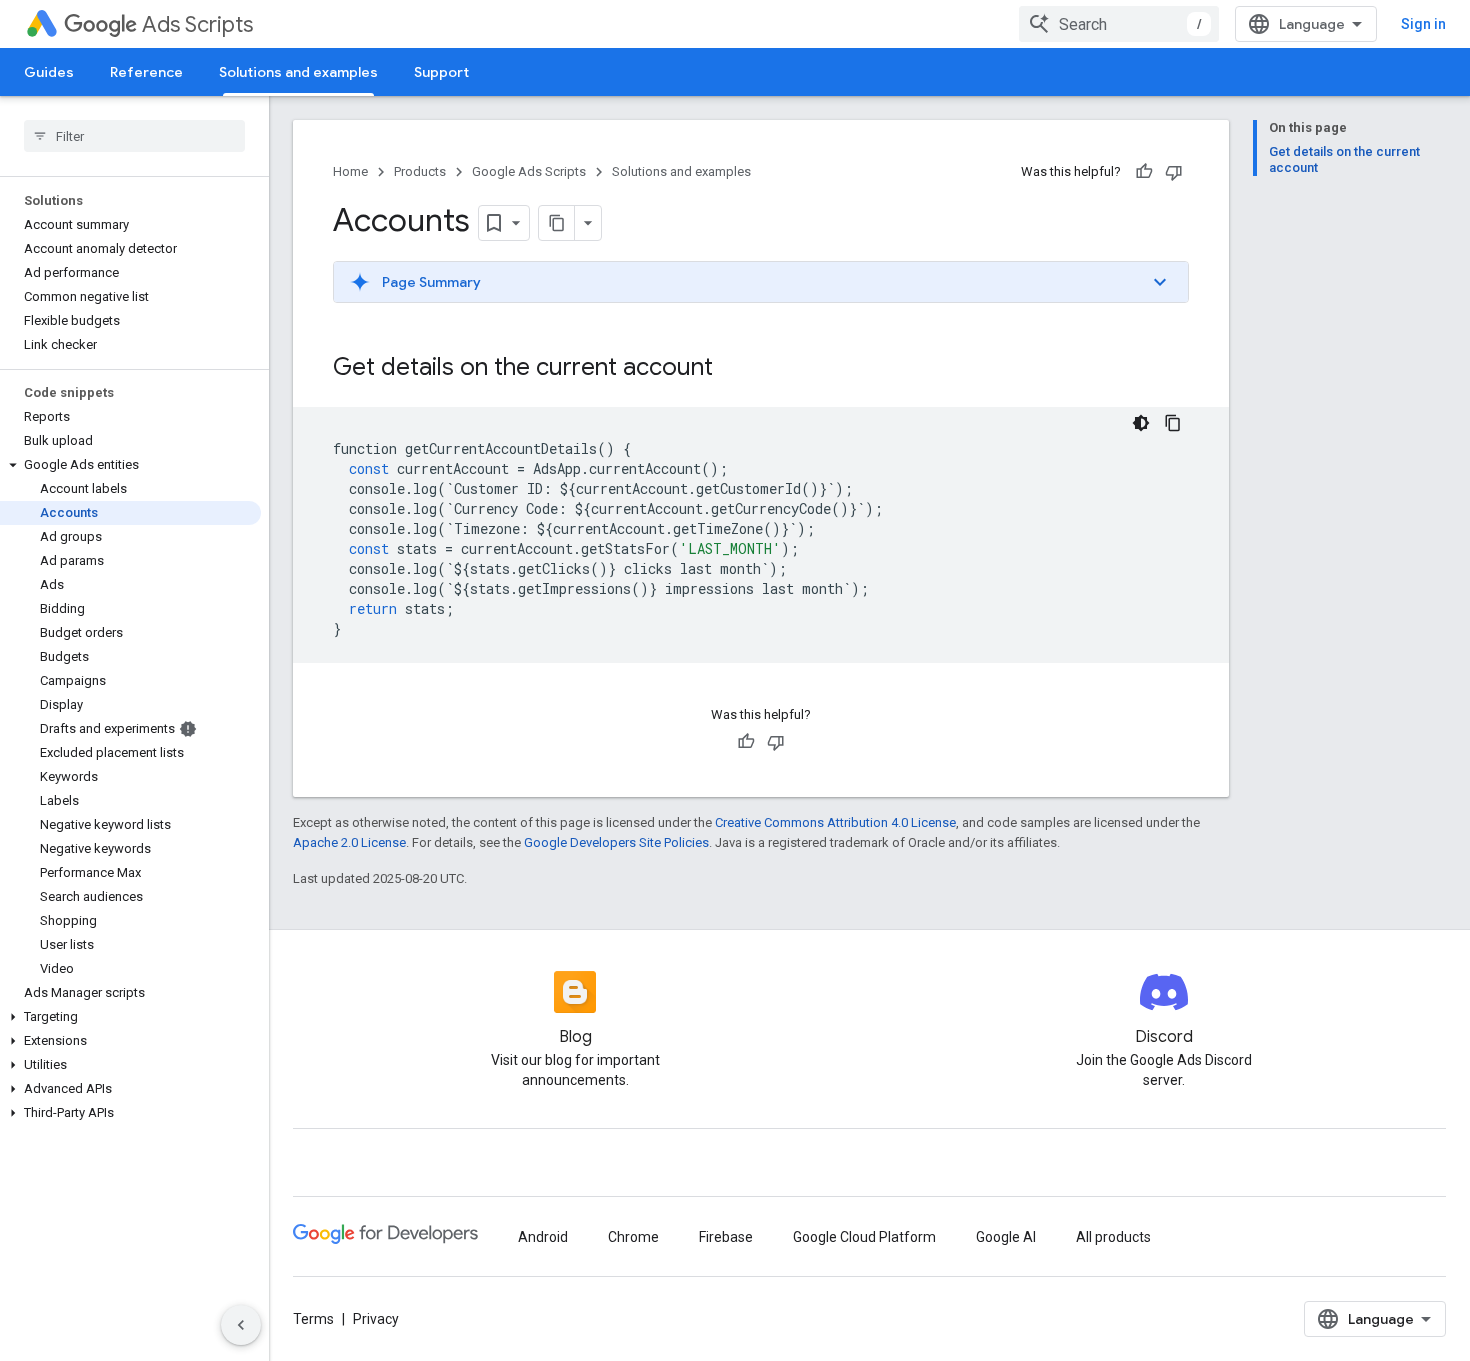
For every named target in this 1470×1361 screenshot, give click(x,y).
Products (420, 171)
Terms (313, 1319)
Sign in (1423, 24)
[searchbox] (134, 136)
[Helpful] (1144, 172)
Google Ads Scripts (529, 171)
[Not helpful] (1174, 172)
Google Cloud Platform (864, 1237)
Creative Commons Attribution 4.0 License (835, 822)
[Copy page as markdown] (557, 223)
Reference (146, 72)
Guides (49, 72)
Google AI (1006, 1237)
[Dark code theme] (1141, 423)
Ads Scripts (197, 24)
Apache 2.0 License (349, 842)
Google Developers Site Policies (616, 842)
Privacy (376, 1319)
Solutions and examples (298, 72)
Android (543, 1237)
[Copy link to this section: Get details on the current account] (733, 369)
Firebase (726, 1237)
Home (350, 171)
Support (441, 72)
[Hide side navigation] (241, 1325)
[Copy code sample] (1173, 423)
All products (1113, 1237)
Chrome (633, 1237)
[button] (130, 465)
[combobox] (1119, 24)
